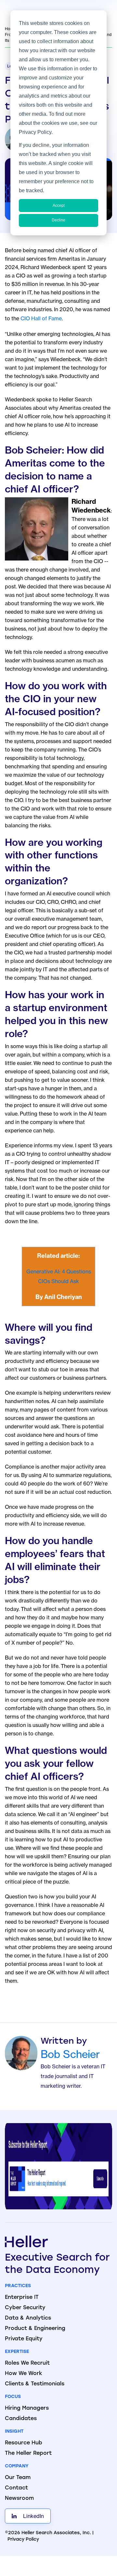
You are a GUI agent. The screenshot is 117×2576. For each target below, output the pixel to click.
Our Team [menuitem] (18, 2478)
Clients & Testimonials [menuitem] (35, 2384)
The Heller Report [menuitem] (28, 2453)
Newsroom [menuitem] (19, 2499)
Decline (58, 220)
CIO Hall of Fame (41, 318)
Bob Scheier (70, 2054)
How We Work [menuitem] (24, 2374)
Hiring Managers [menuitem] (27, 2408)
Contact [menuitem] (16, 2488)
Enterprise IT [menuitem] (22, 2298)
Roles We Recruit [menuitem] (27, 2363)
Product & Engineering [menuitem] (35, 2329)
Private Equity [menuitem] (24, 2339)
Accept (59, 206)
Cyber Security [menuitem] (25, 2308)
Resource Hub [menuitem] (24, 2443)
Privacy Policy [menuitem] (23, 2540)
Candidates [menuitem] (21, 2419)
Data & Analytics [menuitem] (28, 2318)
